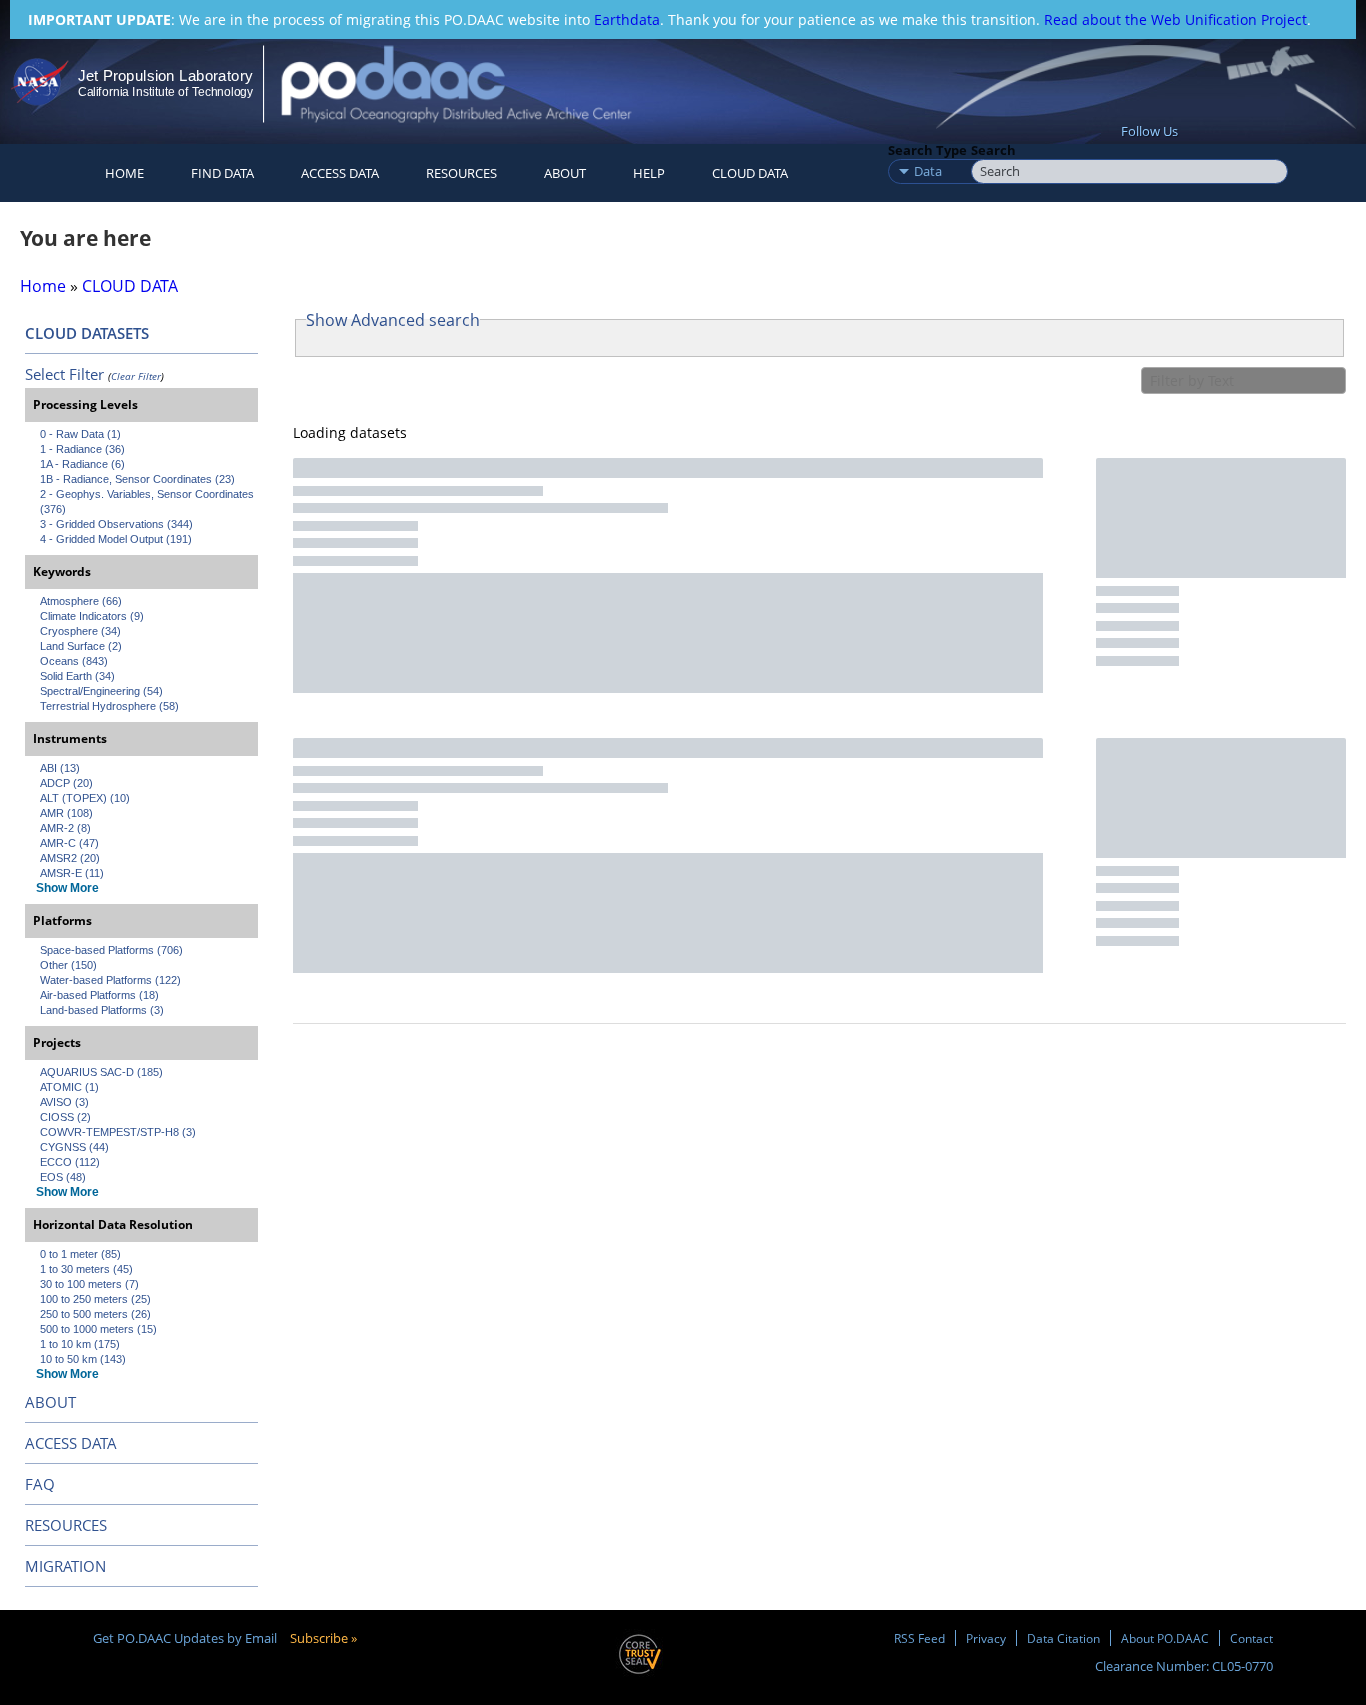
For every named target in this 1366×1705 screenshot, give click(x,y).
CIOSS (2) (65, 1117)
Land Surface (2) (81, 646)
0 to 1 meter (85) (80, 1254)
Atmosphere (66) (81, 601)
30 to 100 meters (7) (89, 1284)
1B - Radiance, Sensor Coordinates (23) (137, 479)
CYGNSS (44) (74, 1147)
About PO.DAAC (1165, 1638)
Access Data (340, 173)
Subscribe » (323, 1638)
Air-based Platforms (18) (99, 995)
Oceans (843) (74, 661)
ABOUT (50, 1402)
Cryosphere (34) (80, 631)
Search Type (927, 150)
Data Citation (1063, 1638)
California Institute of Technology (165, 92)
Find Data (222, 173)
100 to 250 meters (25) (95, 1299)
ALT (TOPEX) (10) (85, 798)
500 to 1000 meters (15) (98, 1329)
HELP (649, 173)
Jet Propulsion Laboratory (165, 75)
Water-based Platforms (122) (110, 980)
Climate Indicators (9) (92, 616)
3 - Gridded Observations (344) (116, 524)
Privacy (986, 1638)
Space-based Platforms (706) (111, 950)
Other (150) (68, 965)
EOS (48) (63, 1177)
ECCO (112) (70, 1162)
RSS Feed (919, 1638)
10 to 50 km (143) (83, 1359)
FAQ (40, 1484)
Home (124, 173)
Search (993, 150)
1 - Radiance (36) (82, 449)
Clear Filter (136, 376)
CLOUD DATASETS (87, 333)
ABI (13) (60, 768)
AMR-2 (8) (65, 828)
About (565, 173)
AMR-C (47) (69, 843)
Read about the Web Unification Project (1175, 19)
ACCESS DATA (71, 1443)
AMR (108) (66, 813)
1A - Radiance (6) (82, 464)
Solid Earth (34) (77, 676)
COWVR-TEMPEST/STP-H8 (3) (118, 1132)
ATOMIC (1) (69, 1087)
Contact (1251, 1638)
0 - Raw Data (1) (80, 434)
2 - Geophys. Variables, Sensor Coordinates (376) (148, 501)
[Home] (473, 83)
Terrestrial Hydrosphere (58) (109, 706)
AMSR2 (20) (70, 858)
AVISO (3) (64, 1102)
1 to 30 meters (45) (86, 1269)
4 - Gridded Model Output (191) (116, 539)
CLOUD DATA (750, 173)
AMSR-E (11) (72, 873)
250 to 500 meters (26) (95, 1314)
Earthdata (627, 19)
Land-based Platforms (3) (102, 1010)
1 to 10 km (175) (80, 1344)
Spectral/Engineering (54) (101, 691)
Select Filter (64, 374)
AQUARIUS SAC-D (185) (101, 1072)
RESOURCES (461, 173)
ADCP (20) (66, 783)
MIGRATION (65, 1566)
